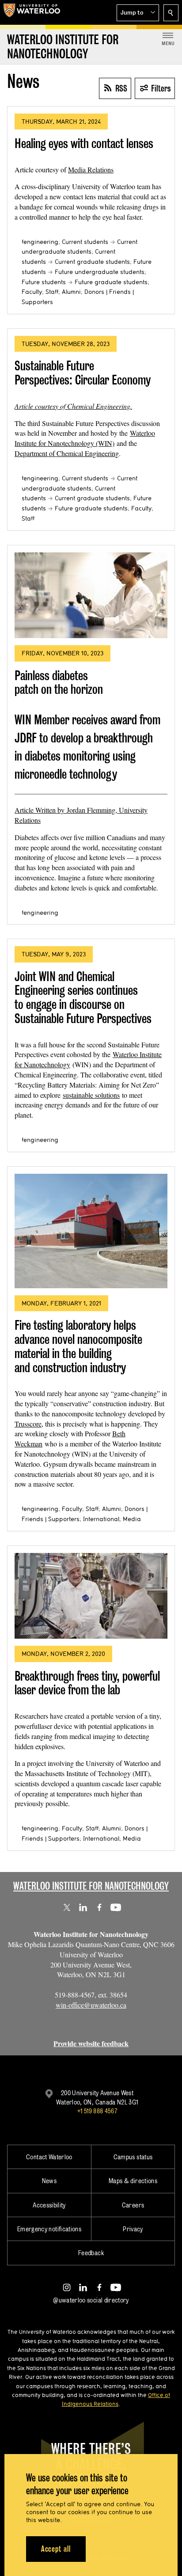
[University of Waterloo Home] (32, 12)
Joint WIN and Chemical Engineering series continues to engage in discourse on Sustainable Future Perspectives (83, 997)
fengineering (40, 242)
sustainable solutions (91, 1095)
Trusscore (28, 1424)
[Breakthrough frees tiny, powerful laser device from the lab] (91, 1596)
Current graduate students (92, 262)
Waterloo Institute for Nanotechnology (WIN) (85, 438)
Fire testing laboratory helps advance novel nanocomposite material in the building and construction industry (78, 1346)
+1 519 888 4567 (97, 2111)
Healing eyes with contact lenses (84, 143)
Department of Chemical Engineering (67, 453)
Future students (44, 282)
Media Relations (91, 169)
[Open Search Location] (171, 13)
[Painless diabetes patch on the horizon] (91, 595)
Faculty (32, 292)
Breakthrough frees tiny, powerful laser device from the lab (87, 1683)
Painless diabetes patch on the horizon (59, 683)
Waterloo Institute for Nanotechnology (91, 1886)
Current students (85, 242)
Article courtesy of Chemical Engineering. (73, 406)
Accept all (56, 2549)
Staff (52, 292)
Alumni (71, 292)
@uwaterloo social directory (91, 2300)
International (101, 1519)
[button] (138, 13)
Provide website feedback (91, 2043)
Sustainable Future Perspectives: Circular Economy (83, 373)
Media (132, 1519)
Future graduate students (111, 282)
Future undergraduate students (100, 272)
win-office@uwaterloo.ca (91, 2005)
